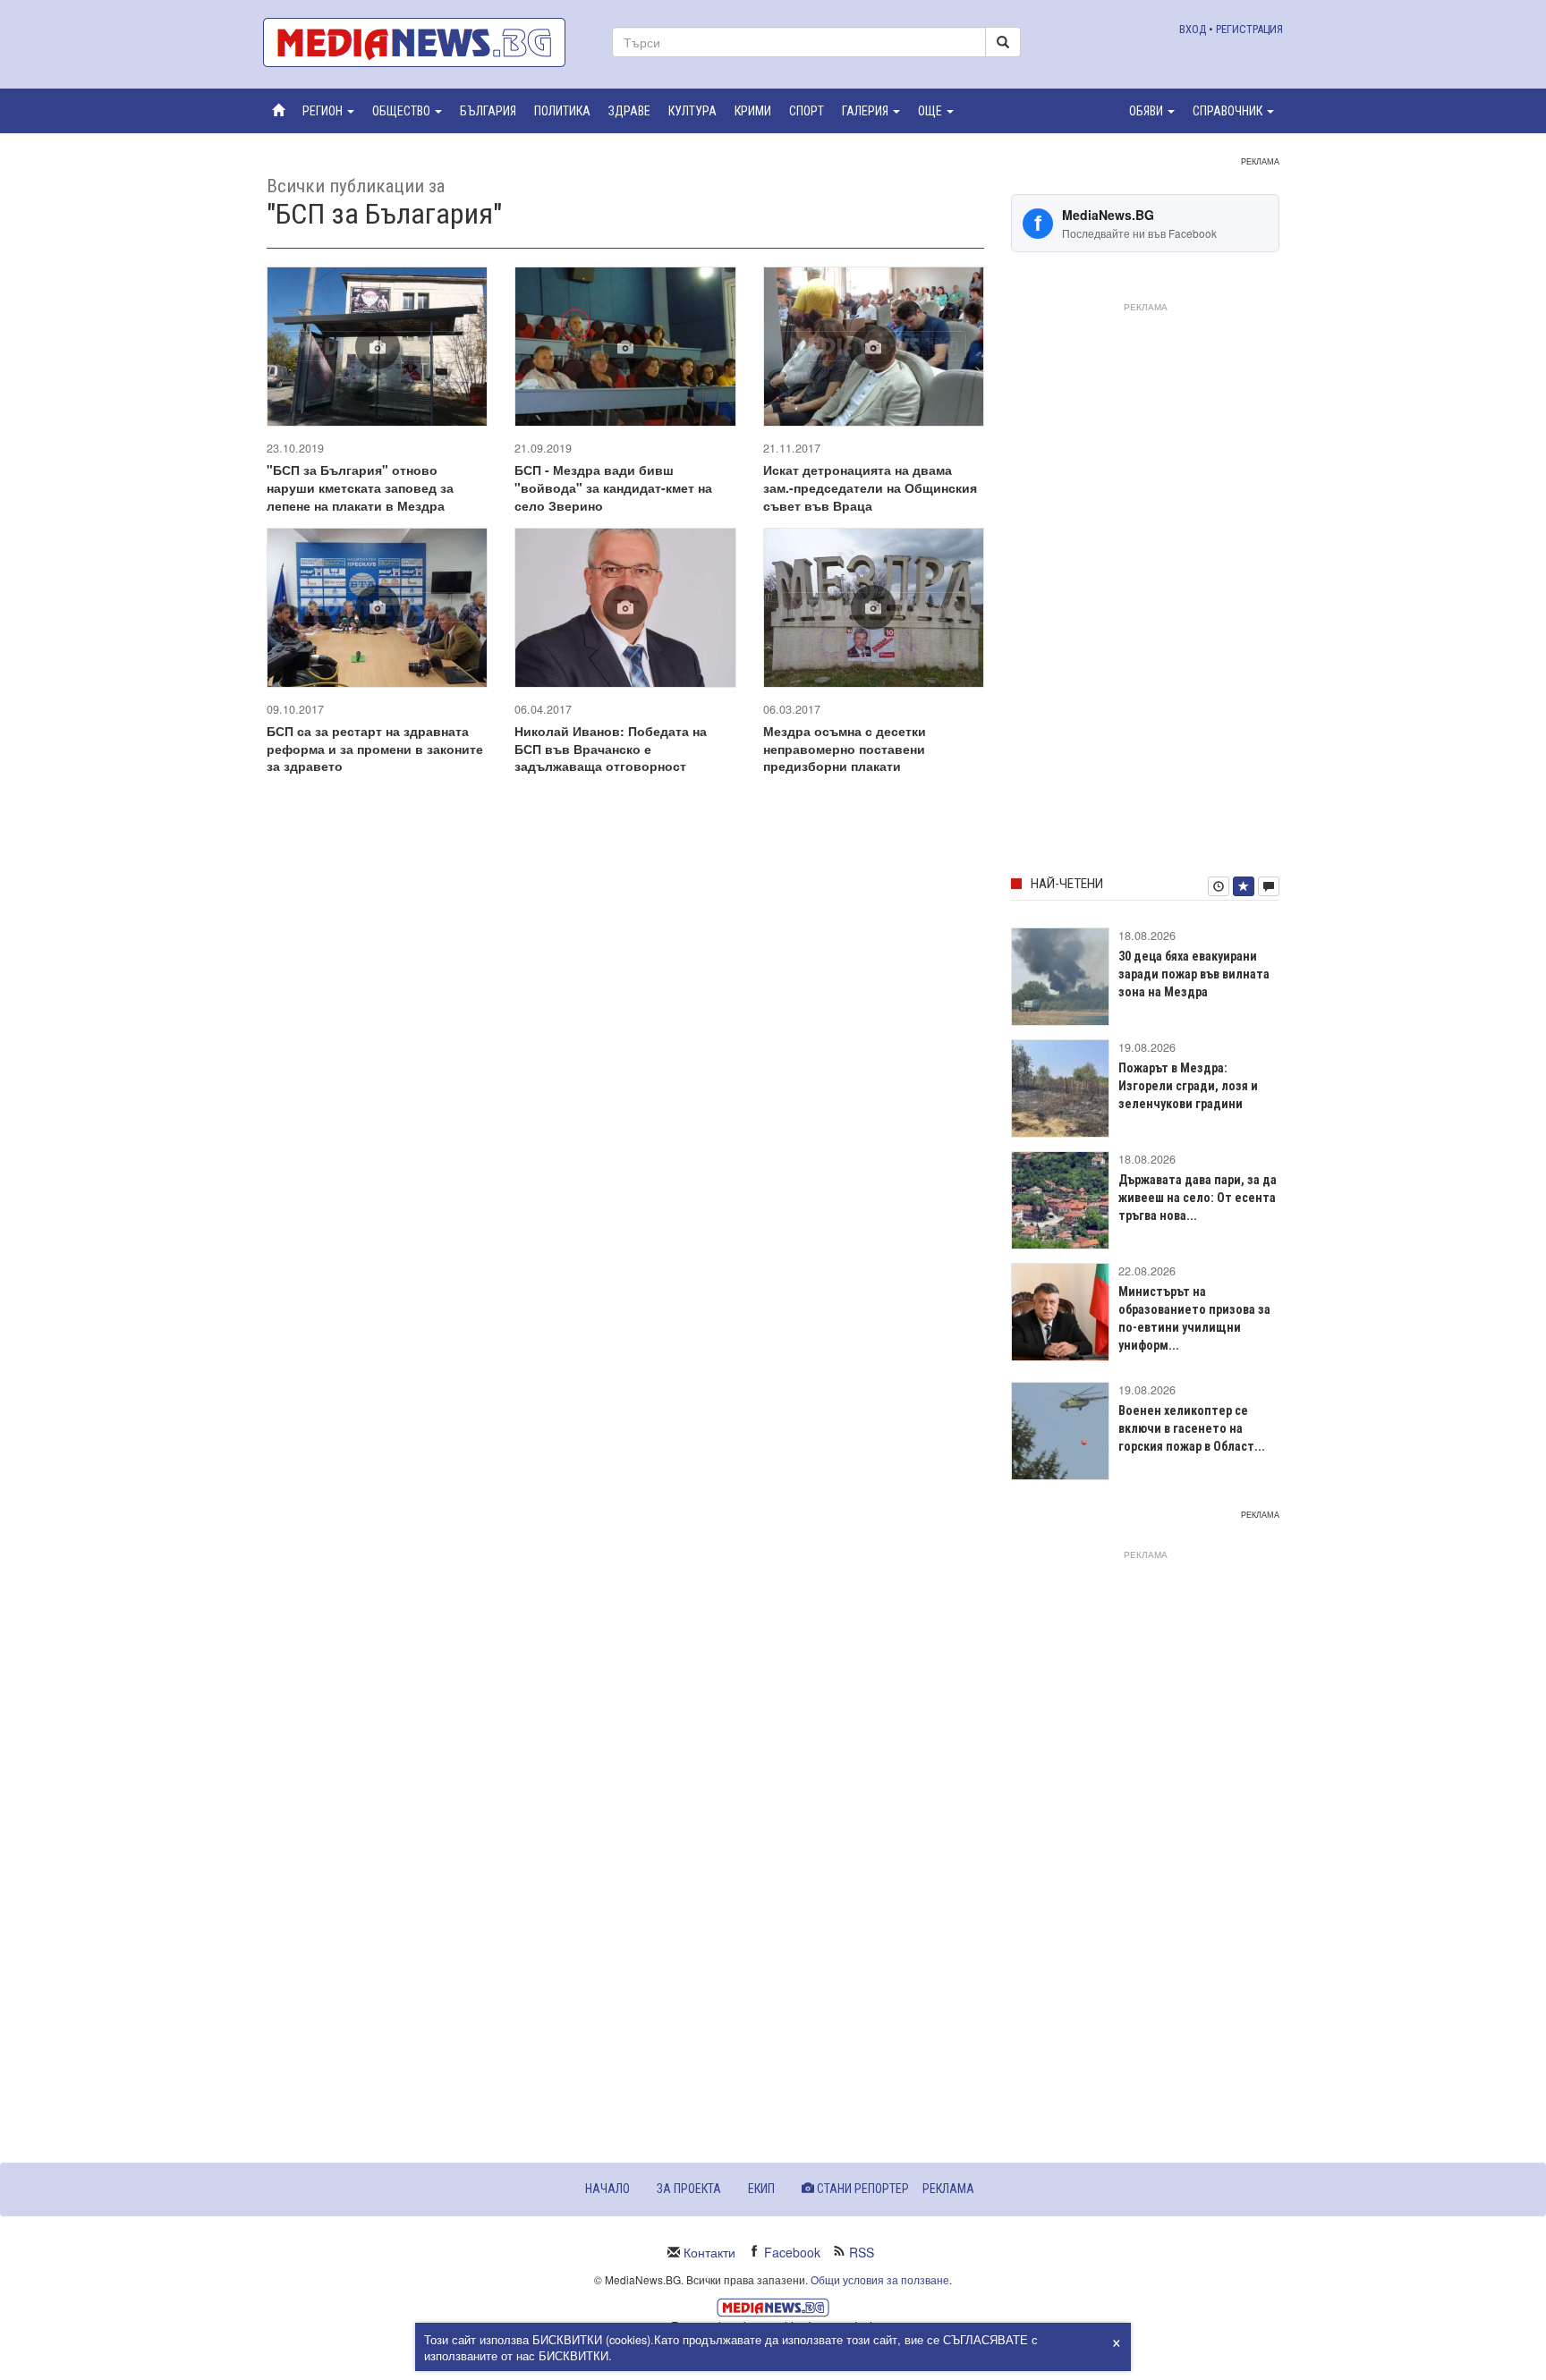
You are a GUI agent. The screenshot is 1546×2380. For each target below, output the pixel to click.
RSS (862, 2252)
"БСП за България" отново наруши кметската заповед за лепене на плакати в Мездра (360, 487)
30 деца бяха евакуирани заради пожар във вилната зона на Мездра (1194, 974)
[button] (328, 111)
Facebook (792, 2252)
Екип (761, 2189)
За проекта (689, 2189)
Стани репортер (862, 2189)
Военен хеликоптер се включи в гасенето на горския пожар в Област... (1192, 1428)
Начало (607, 2189)
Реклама (948, 2189)
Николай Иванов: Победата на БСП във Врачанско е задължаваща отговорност (611, 749)
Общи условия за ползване (880, 2279)
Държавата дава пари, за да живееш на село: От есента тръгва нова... (1198, 1198)
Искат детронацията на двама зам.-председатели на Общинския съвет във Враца (870, 487)
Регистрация (1249, 29)
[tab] (1219, 886)
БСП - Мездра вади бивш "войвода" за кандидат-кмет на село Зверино (613, 487)
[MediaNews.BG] (424, 42)
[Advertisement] (1145, 586)
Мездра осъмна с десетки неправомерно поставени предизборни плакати (845, 749)
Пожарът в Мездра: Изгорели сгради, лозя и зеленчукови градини (1188, 1086)
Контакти (709, 2252)
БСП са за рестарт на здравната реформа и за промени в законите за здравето (375, 749)
